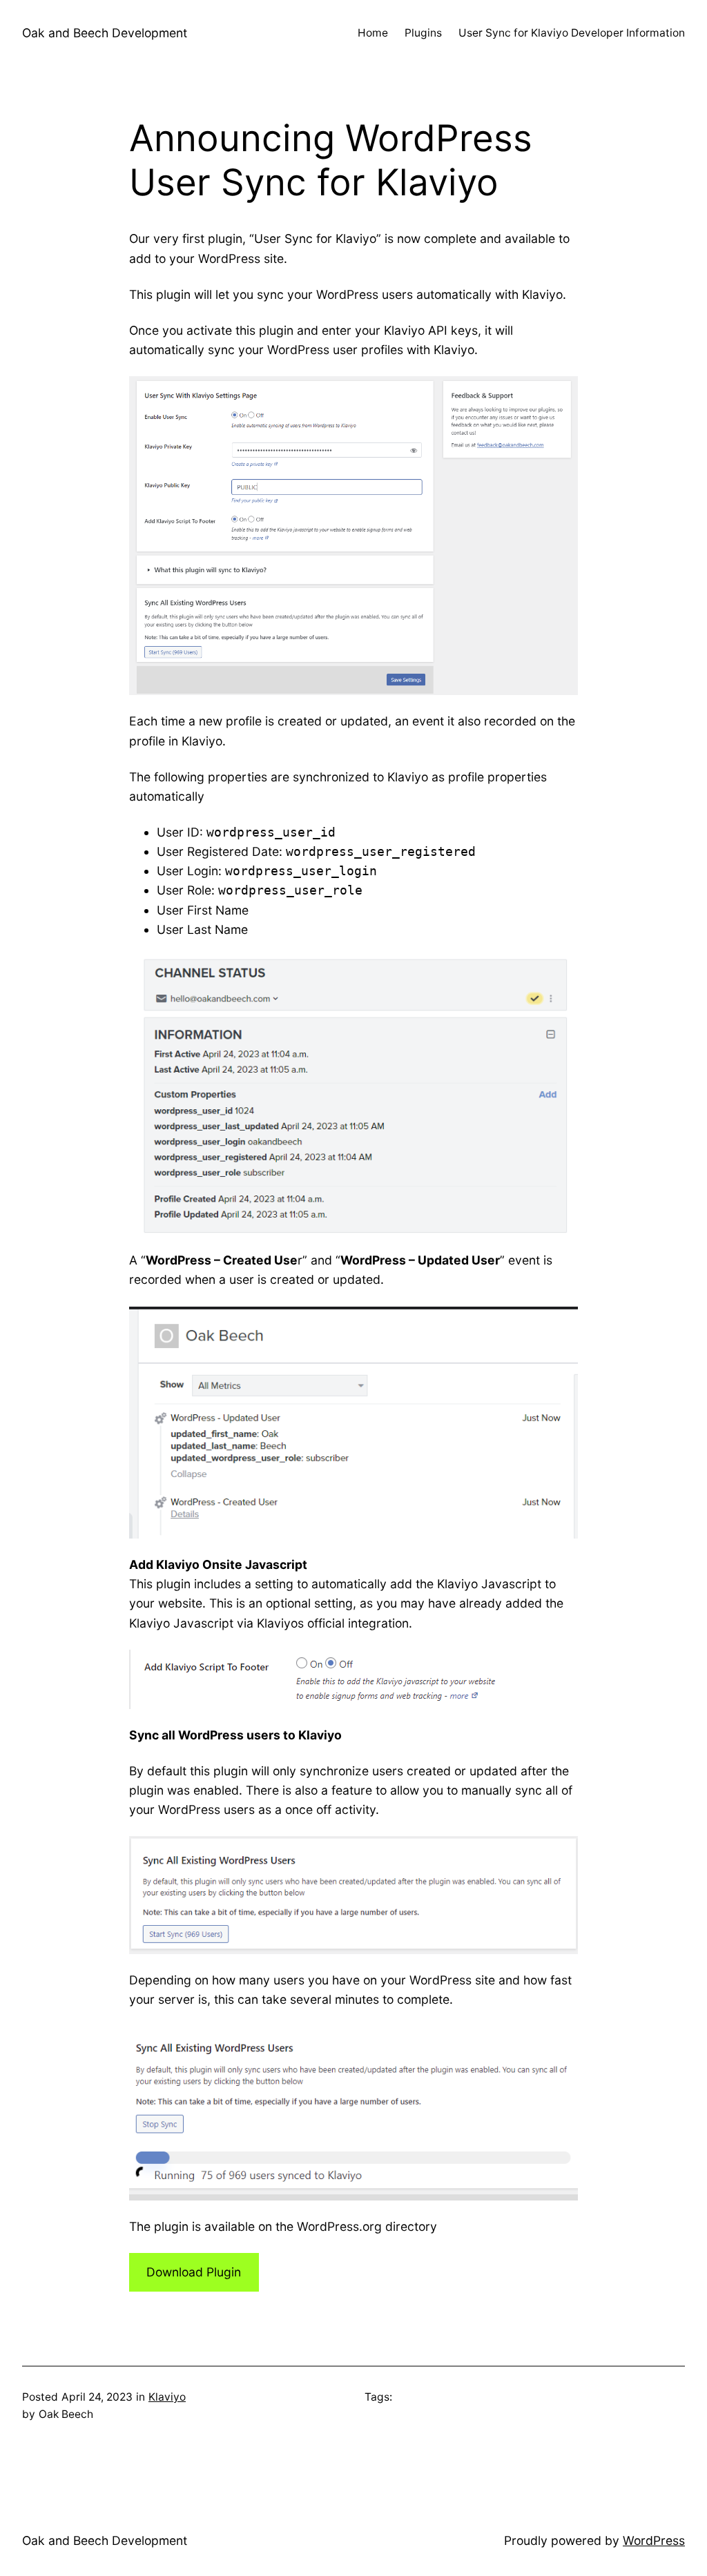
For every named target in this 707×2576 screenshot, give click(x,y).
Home (373, 33)
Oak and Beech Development (105, 33)
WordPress (654, 2540)
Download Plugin (194, 2272)
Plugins (423, 33)
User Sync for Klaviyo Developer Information (572, 33)
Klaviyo (167, 2397)
